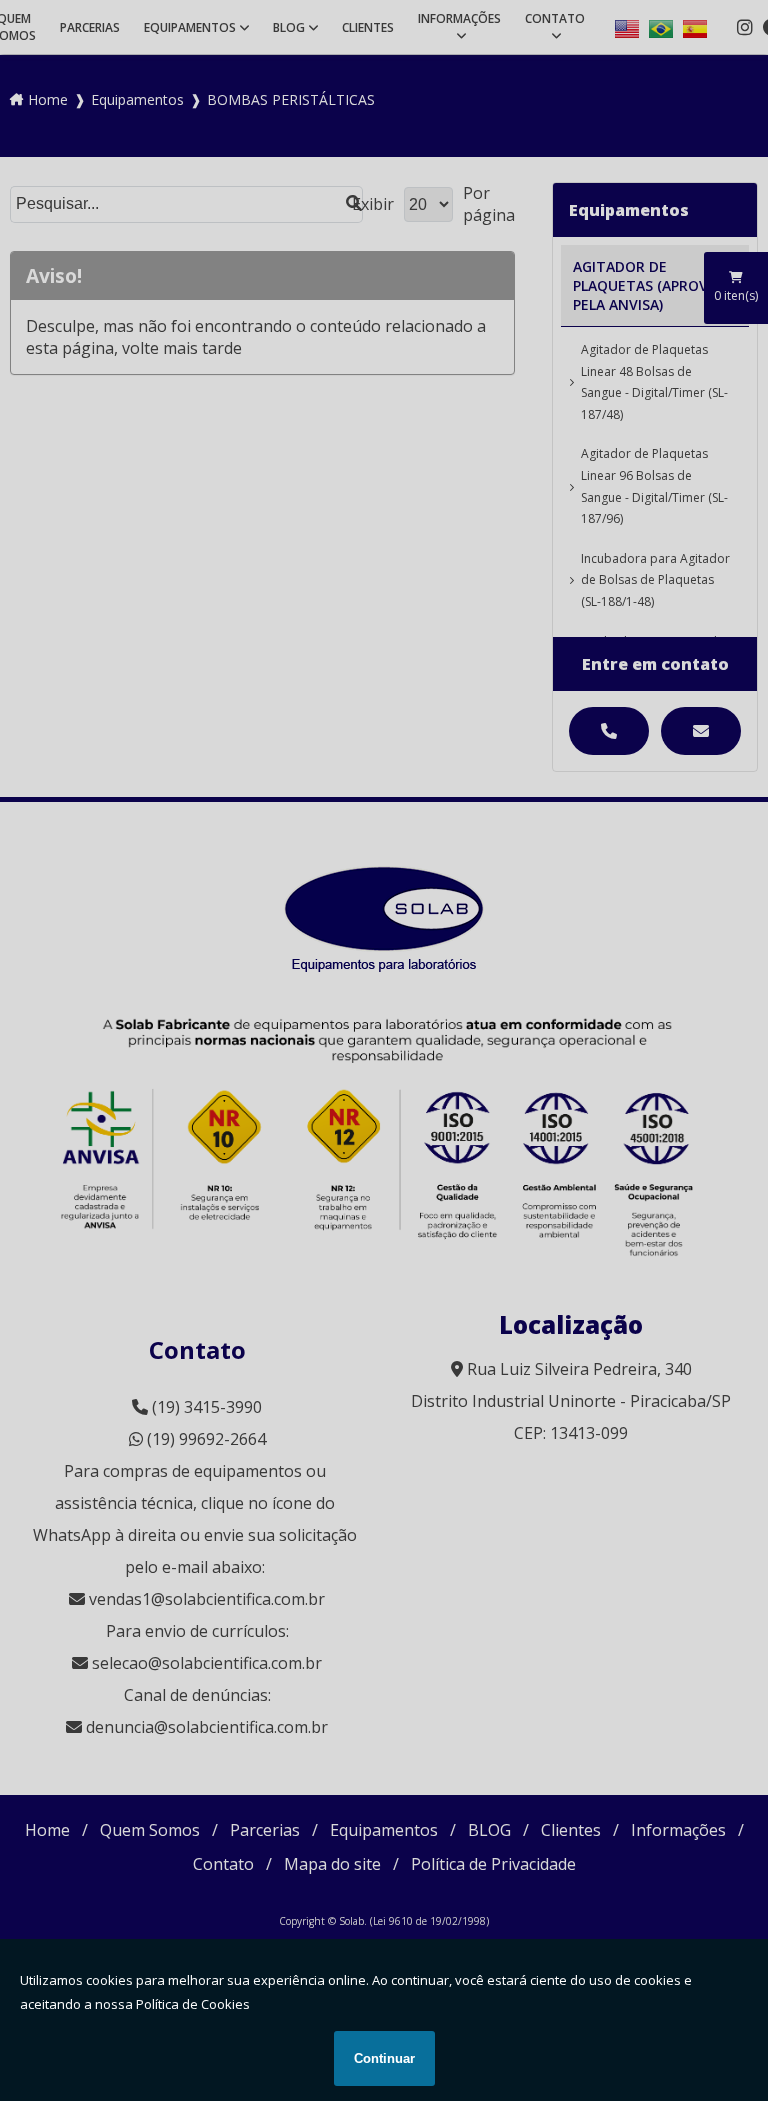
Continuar (384, 2058)
